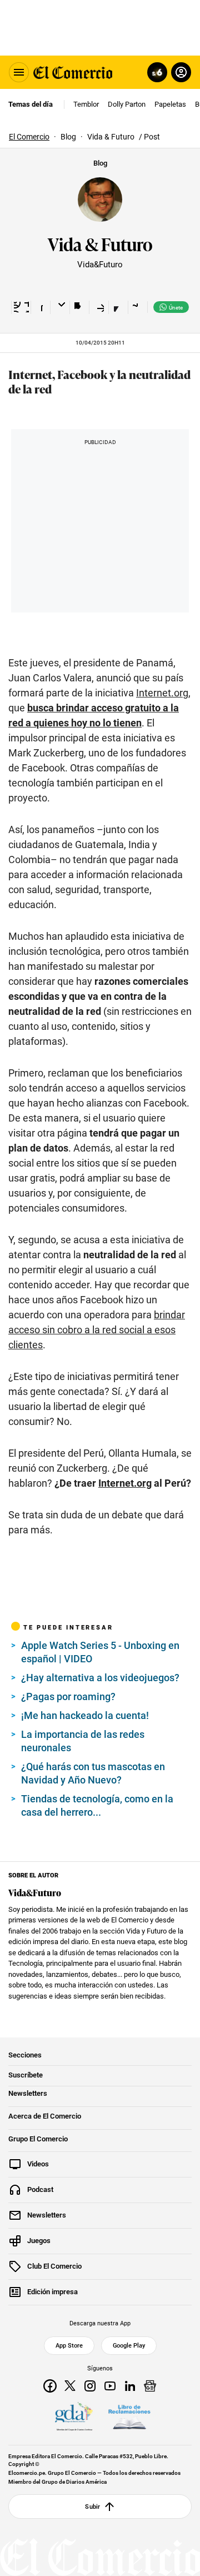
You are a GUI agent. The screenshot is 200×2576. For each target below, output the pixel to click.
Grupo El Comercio (38, 2139)
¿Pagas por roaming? (68, 1696)
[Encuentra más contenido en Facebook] (40, 307)
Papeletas (170, 104)
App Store (69, 2346)
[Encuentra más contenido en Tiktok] (118, 307)
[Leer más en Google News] (21, 307)
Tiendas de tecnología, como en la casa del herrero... (97, 1805)
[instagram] (90, 2386)
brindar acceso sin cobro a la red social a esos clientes (97, 1330)
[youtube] (110, 2386)
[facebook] (50, 2386)
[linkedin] (130, 2386)
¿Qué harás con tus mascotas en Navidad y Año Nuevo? (93, 1773)
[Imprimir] (137, 307)
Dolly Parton (127, 104)
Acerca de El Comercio (45, 2116)
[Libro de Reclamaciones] (129, 2417)
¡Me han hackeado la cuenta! (85, 1715)
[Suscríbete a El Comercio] (155, 72)
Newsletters (28, 2094)
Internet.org (162, 693)
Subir (92, 2507)
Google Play (129, 2346)
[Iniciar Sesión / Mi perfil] (181, 72)
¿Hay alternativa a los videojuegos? (100, 1678)
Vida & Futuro (100, 243)
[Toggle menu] (19, 72)
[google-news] (150, 2386)
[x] (70, 2386)
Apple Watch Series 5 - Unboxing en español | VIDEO (100, 1652)
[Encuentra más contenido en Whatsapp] (99, 307)
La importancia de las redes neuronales (83, 1741)
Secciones (25, 2055)
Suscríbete (26, 2075)
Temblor (86, 104)
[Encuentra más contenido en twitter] (60, 307)
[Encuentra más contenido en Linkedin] (79, 307)
